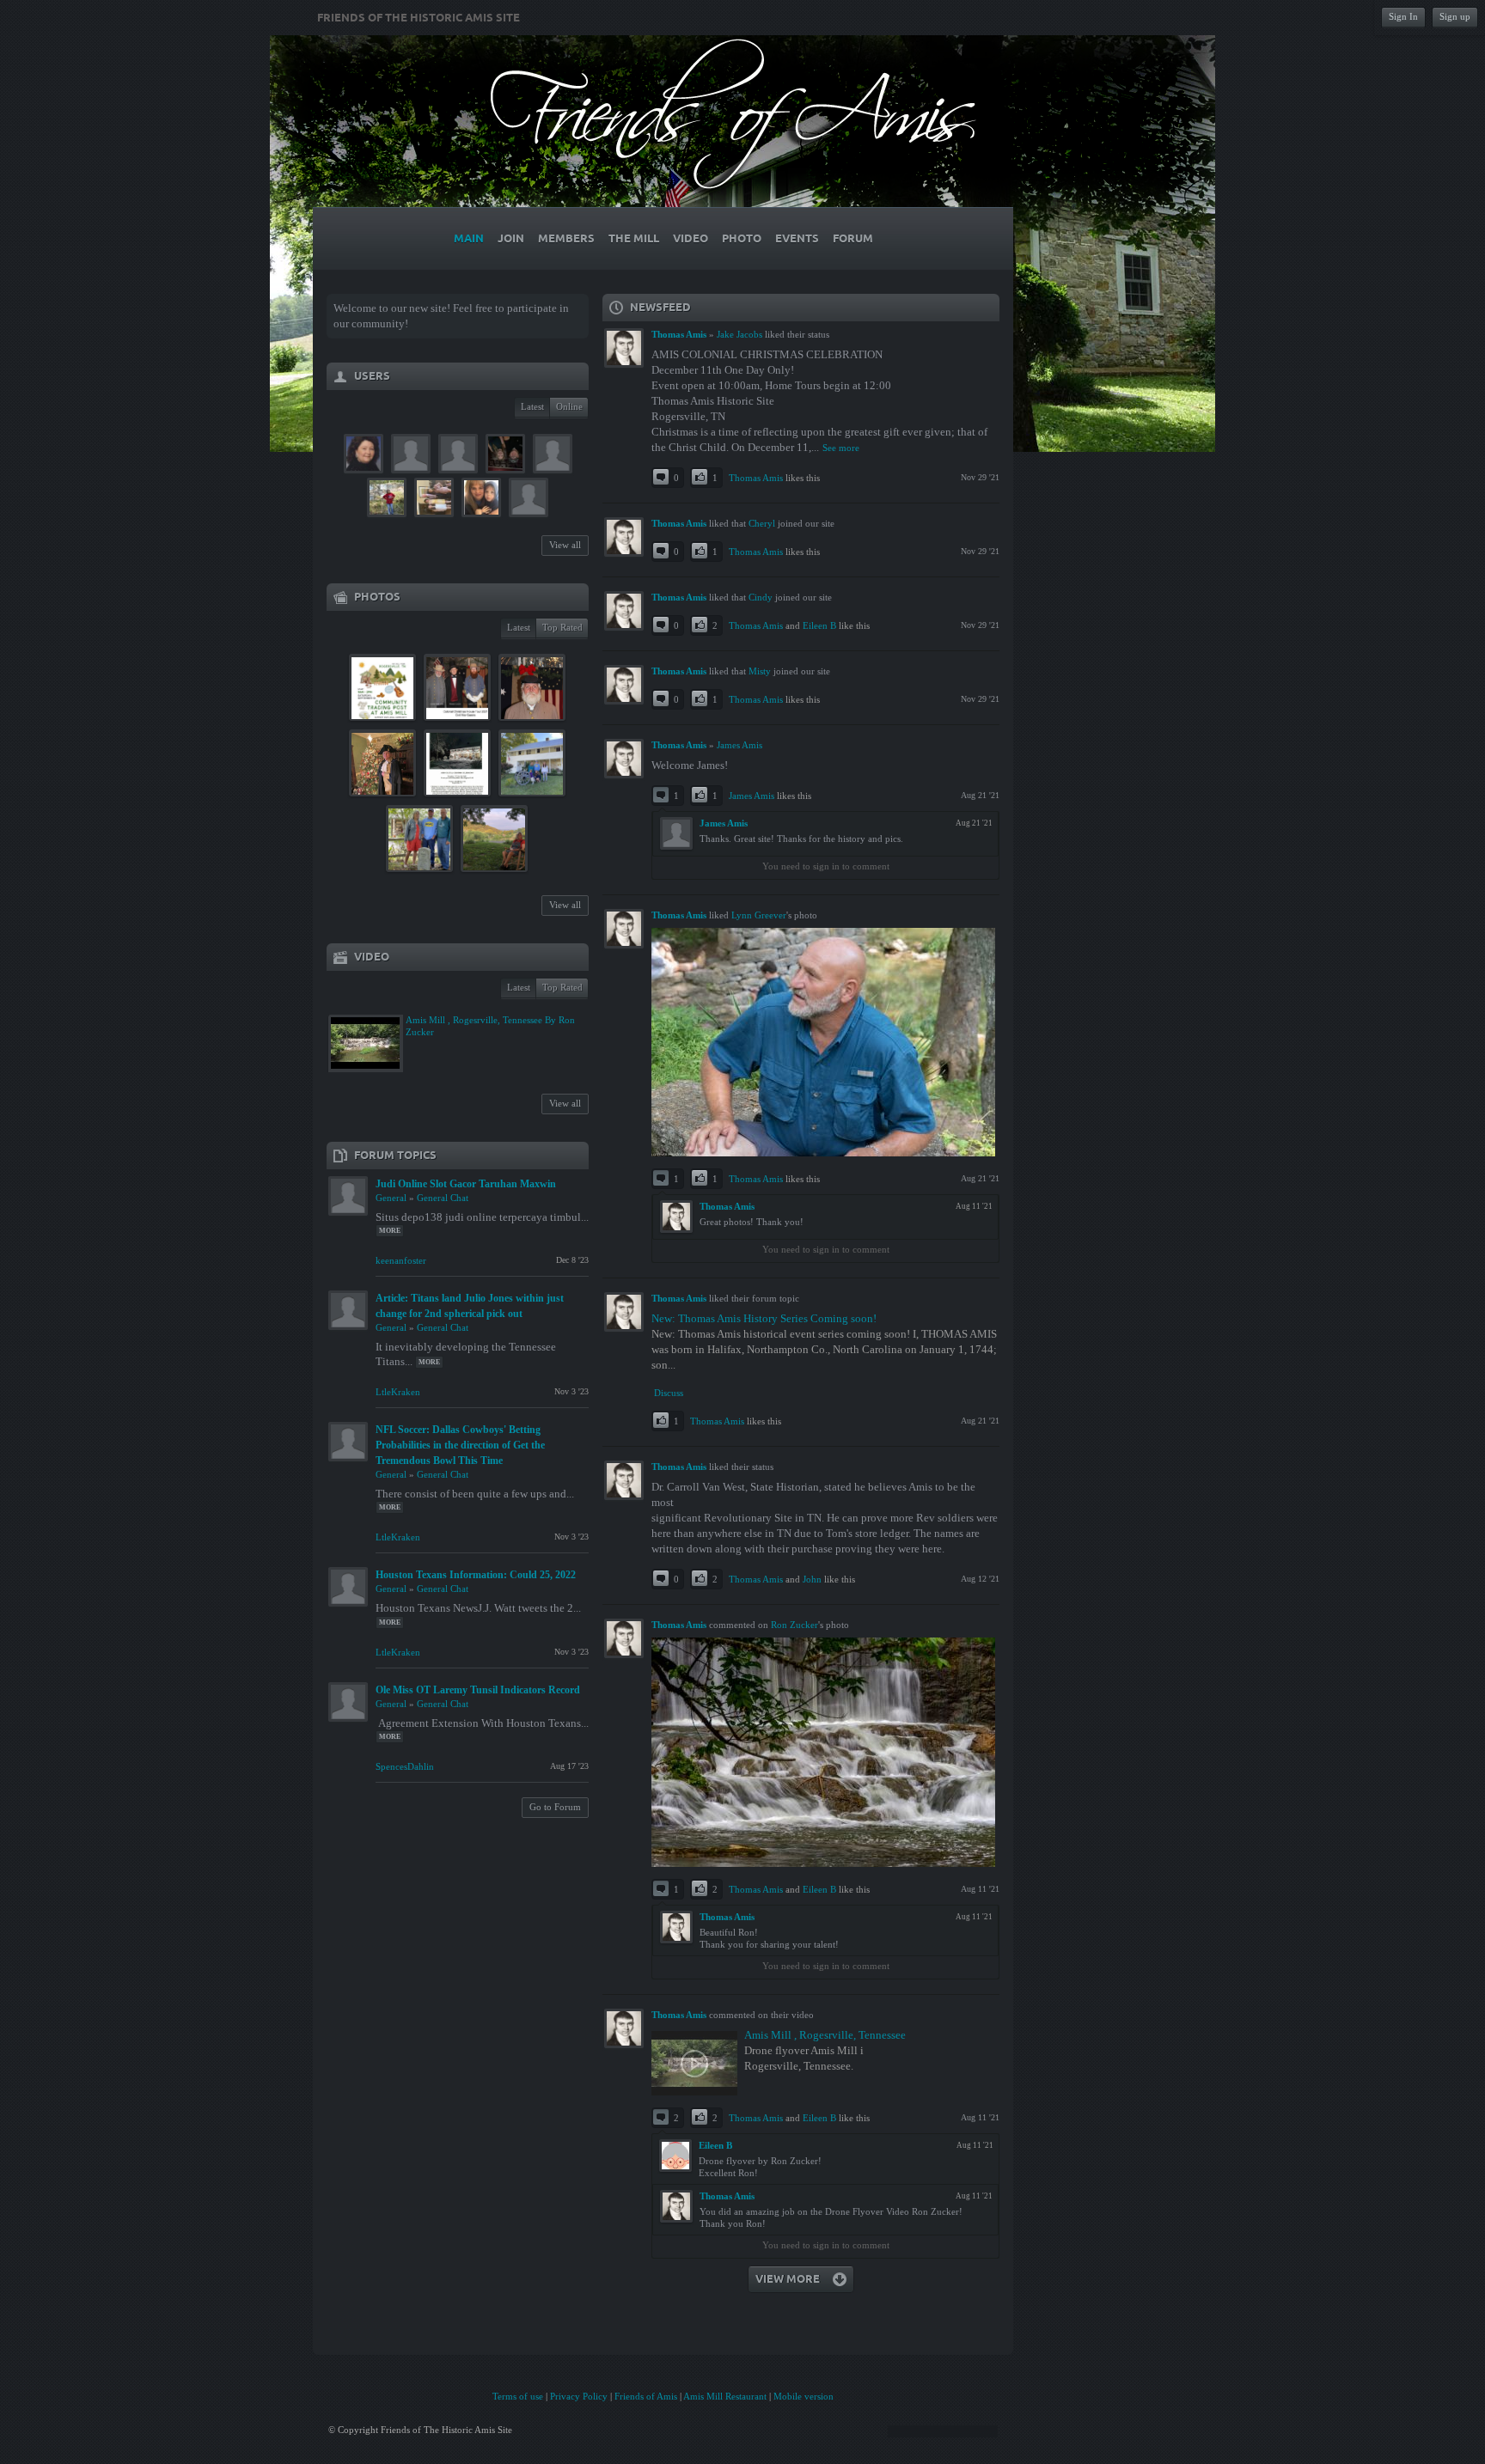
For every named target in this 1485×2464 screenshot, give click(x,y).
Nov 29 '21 (980, 477)
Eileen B (819, 625)
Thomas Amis (756, 478)
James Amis (739, 745)
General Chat (443, 1198)
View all (565, 545)
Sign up (1455, 16)
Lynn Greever (759, 915)
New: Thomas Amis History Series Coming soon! (764, 1318)
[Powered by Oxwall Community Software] (943, 2430)
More (390, 1231)
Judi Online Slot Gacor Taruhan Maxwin (466, 1184)
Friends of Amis (646, 2396)
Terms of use (518, 2396)
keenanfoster (401, 1260)
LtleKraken (398, 1392)
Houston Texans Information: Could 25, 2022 (476, 1575)
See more (841, 448)
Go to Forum (555, 1807)
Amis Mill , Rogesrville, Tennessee (825, 2035)
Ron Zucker (794, 1625)
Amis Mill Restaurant (725, 2396)
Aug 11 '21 (980, 1889)
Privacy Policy (579, 2396)
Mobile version (804, 2396)
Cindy (761, 597)
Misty (760, 671)
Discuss (669, 1393)
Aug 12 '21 (980, 1579)
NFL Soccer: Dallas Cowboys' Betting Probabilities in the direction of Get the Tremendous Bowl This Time (460, 1445)
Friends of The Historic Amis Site (419, 18)
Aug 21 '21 (980, 795)
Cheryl (762, 523)
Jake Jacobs (739, 334)
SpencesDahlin (405, 1766)
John (812, 1579)
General (391, 1198)
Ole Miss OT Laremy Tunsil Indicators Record (478, 1690)
